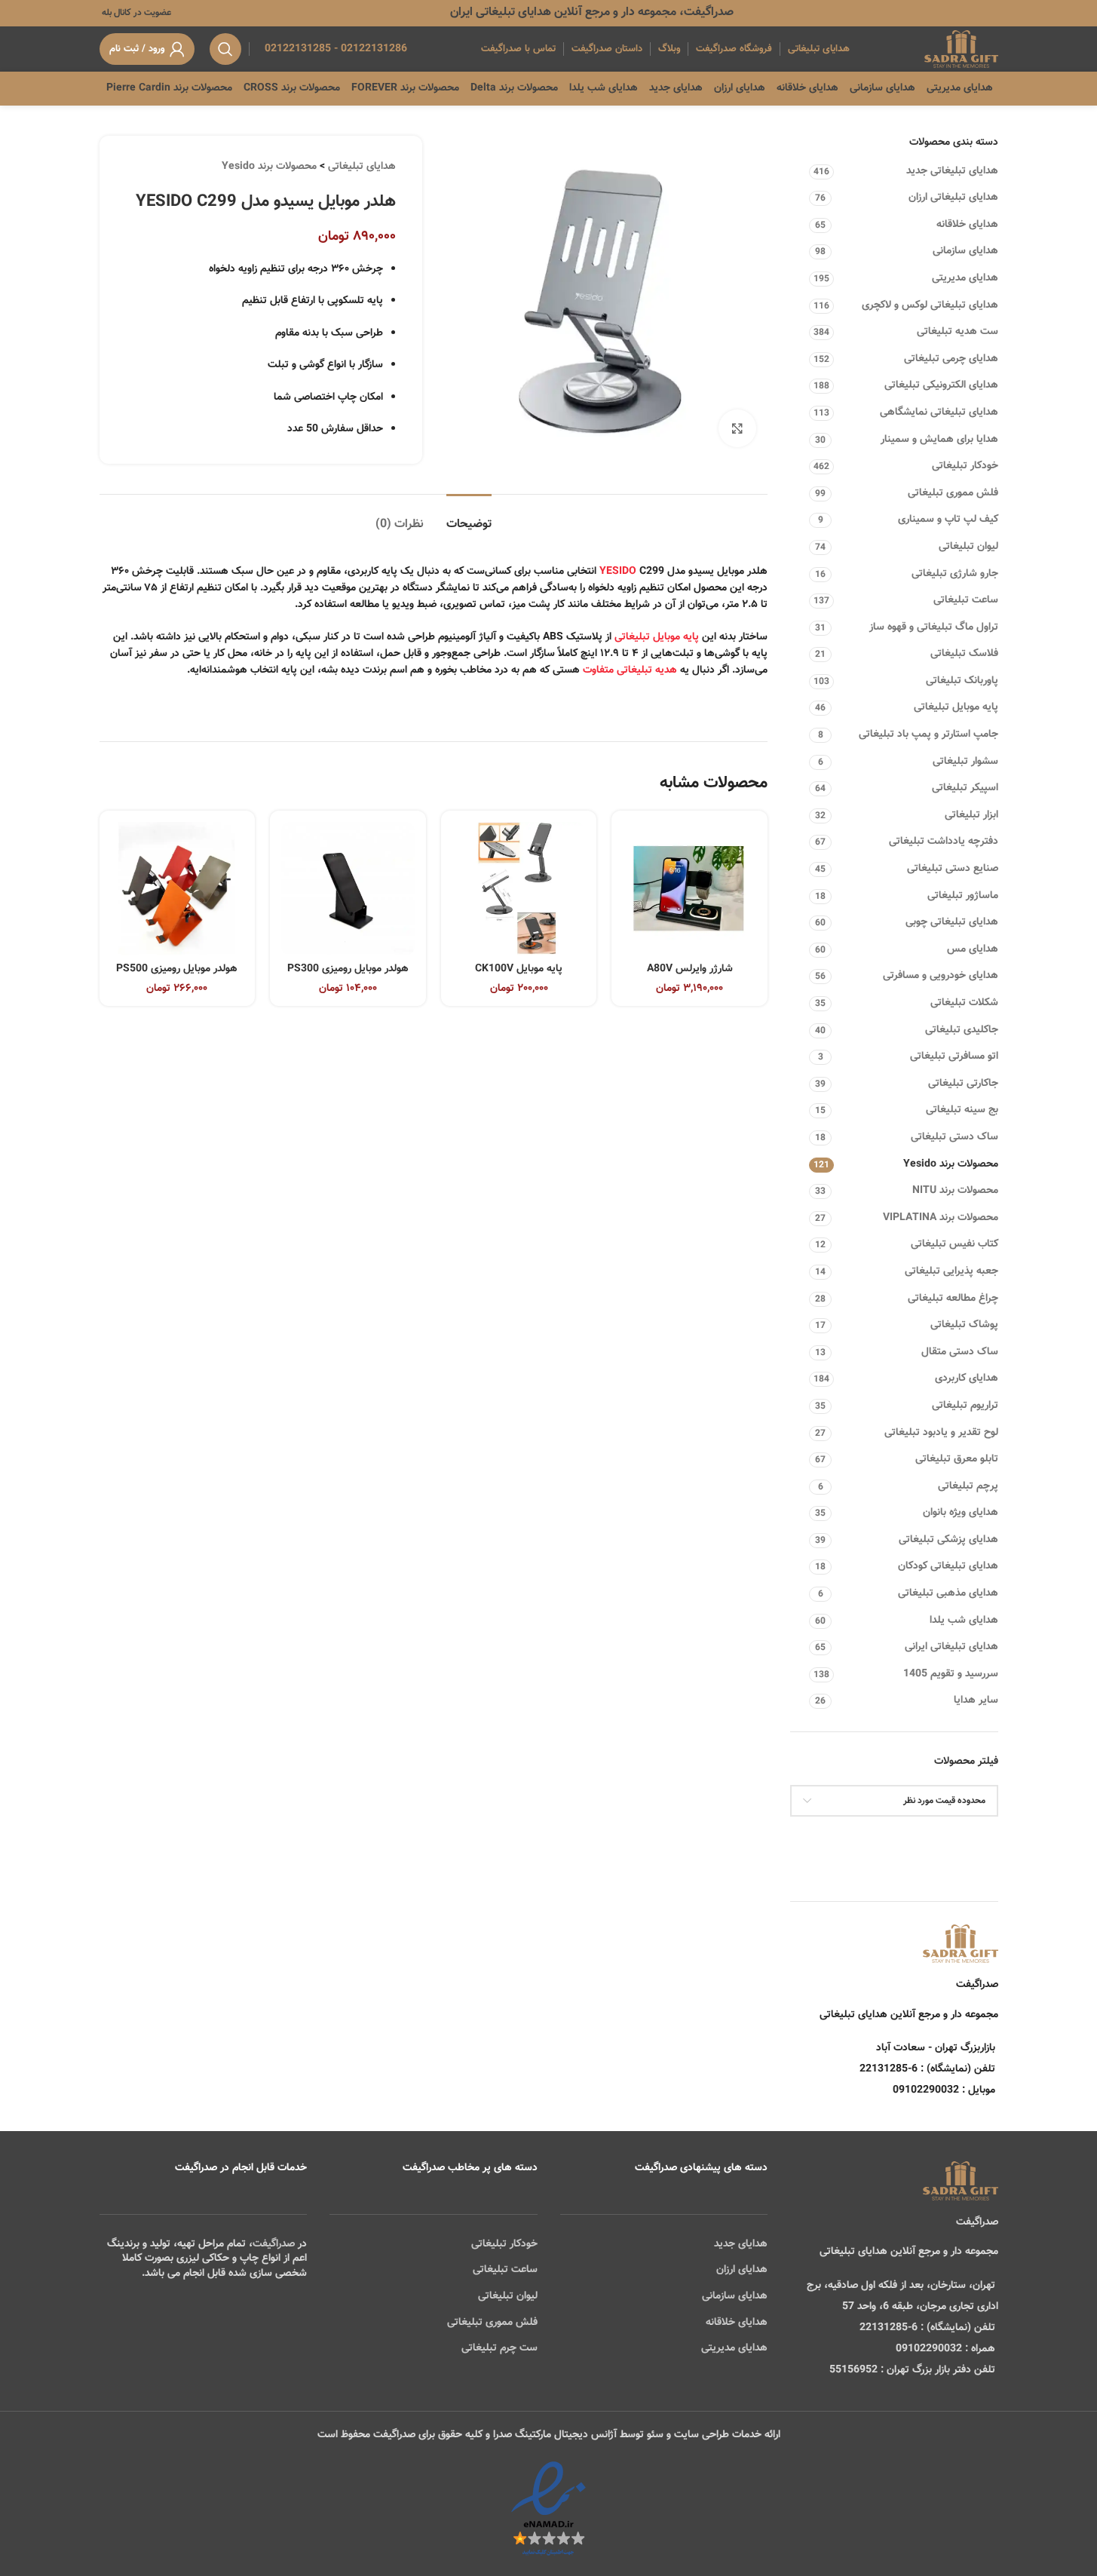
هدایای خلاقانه (967, 225)
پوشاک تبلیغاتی (964, 1325)
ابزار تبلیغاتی (971, 815)
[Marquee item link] (205, 88)
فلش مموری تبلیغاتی (953, 493)
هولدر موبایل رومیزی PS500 (177, 969)
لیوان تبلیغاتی (968, 547)
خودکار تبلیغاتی (965, 466)
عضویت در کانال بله (135, 13)
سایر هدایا (976, 1700)
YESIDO (618, 572)
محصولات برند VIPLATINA (941, 1218)
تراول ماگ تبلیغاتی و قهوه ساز (934, 627)
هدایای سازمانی (965, 251)
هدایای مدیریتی (965, 278)
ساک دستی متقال (960, 1352)
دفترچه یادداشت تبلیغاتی (944, 842)
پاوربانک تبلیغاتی (962, 681)
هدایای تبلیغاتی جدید (952, 171)
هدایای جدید (741, 2244)
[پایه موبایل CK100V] (519, 889)
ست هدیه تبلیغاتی (958, 332)
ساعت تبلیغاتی (966, 600)
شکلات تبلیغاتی (964, 1003)
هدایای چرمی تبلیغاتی (951, 359)
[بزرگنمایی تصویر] (737, 428)
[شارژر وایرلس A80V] (689, 889)
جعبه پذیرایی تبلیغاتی (951, 1271)
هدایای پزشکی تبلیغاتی (948, 1540)
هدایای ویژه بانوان (961, 1513)
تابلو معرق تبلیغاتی (957, 1459)
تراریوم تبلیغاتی (965, 1406)
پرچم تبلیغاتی (968, 1486)
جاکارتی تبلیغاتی (963, 1084)
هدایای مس (973, 949)
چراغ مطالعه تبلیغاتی (953, 1299)
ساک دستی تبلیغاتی (955, 1137)
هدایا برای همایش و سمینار (939, 440)
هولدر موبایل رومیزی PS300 (348, 969)
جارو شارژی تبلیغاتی (955, 574)
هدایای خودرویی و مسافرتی (941, 976)
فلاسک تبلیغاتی (964, 654)
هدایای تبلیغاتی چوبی (952, 922)
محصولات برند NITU (955, 1191)
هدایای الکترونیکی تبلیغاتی (941, 385)
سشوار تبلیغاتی (965, 762)
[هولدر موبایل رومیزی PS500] (178, 889)
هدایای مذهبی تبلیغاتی (948, 1593)
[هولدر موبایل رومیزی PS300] (348, 889)
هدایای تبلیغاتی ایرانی (951, 1647)
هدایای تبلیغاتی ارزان (953, 198)
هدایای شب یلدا (964, 1621)
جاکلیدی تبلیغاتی (962, 1030)
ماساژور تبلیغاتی (963, 896)
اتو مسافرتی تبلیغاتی (954, 1056)
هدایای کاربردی (967, 1378)
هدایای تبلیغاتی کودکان (948, 1566)
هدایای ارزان (742, 2270)
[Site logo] (961, 50)
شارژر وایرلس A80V (690, 969)
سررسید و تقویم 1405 (951, 1674)
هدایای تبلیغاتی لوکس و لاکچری (930, 305)
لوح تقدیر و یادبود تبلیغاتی (941, 1433)
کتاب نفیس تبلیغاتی (955, 1244)
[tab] (469, 517)
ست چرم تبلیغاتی (499, 2348)
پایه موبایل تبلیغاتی (956, 707)
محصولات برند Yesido (951, 1164)
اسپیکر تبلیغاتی (965, 788)
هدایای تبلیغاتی (362, 167)
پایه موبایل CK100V (519, 969)
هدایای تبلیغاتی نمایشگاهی (939, 412)
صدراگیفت (274, 2244)
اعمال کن (965, 1839)
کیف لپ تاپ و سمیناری (948, 520)
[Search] (225, 49)
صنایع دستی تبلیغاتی (953, 869)
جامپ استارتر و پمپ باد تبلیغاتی (928, 734)
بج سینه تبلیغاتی (962, 1110)
